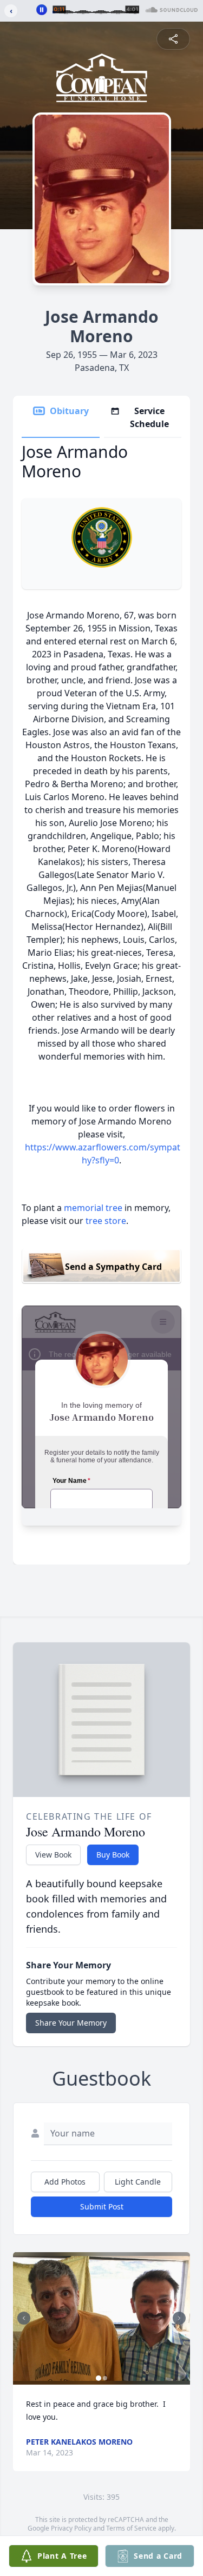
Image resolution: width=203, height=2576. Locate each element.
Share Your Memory (71, 2023)
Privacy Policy (71, 2528)
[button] (101, 2318)
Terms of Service (131, 2528)
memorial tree (93, 1208)
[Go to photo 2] (105, 2378)
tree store (106, 1221)
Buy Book (113, 1855)
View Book (53, 1855)
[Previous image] (24, 2318)
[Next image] (179, 2318)
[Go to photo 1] (99, 2378)
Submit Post (102, 2206)
